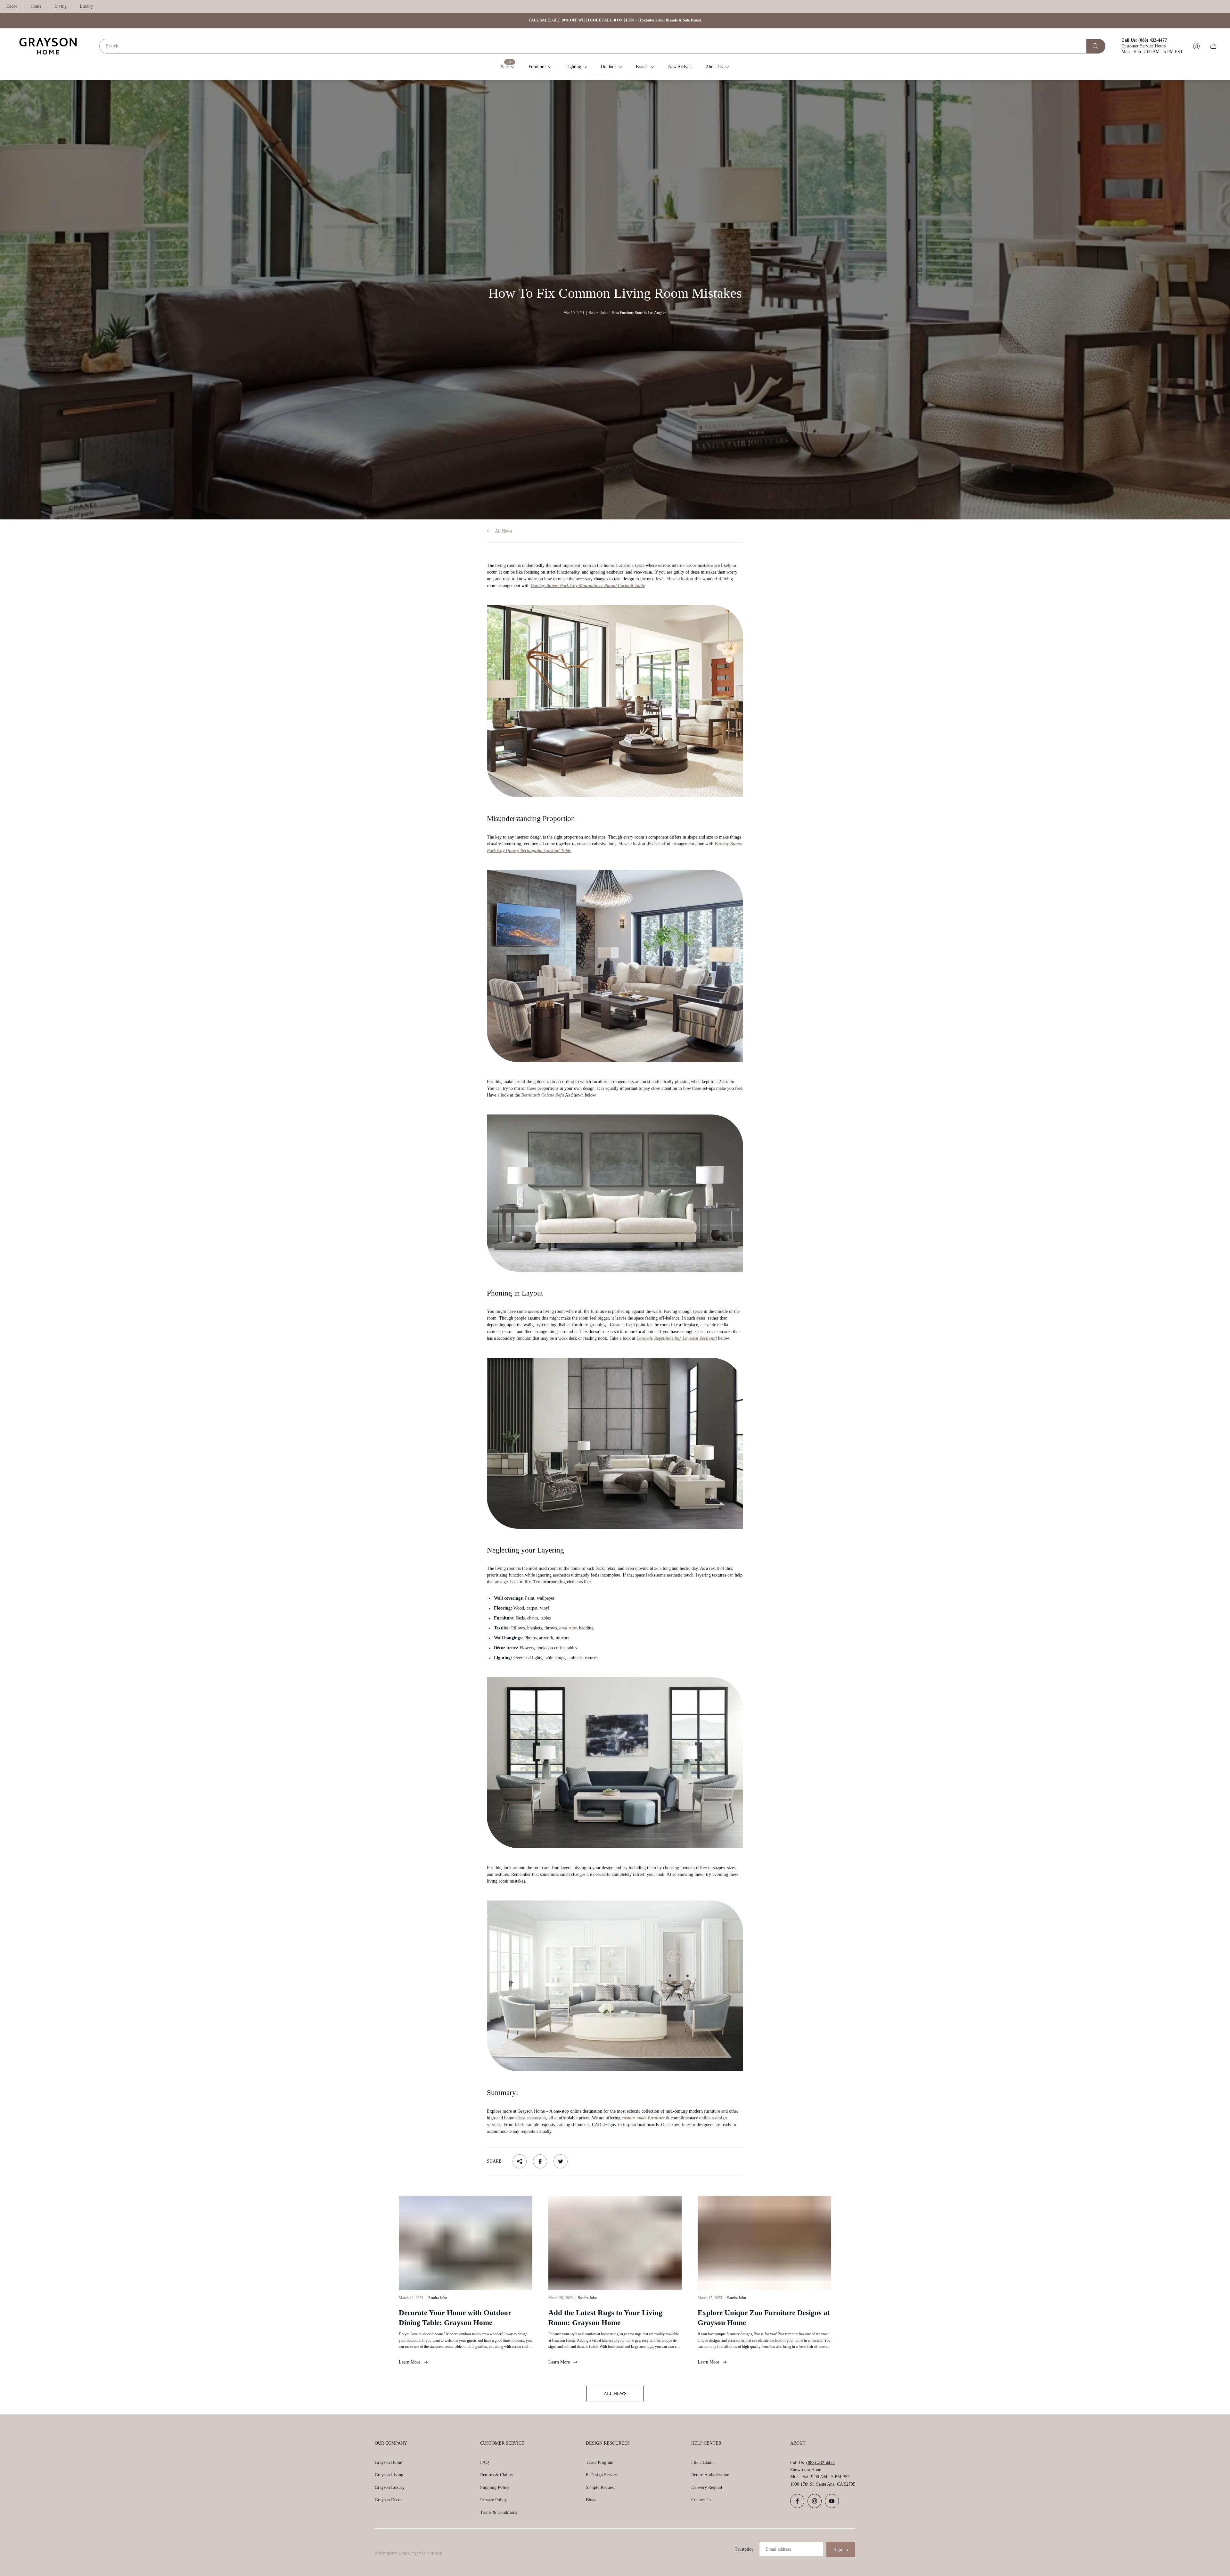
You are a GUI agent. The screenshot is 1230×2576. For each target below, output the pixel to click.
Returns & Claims (496, 2475)
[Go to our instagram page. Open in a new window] (815, 2501)
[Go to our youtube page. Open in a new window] (832, 2501)
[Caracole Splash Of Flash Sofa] (615, 1986)
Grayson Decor (388, 2500)
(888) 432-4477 (820, 2463)
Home (36, 6)
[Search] (1096, 46)
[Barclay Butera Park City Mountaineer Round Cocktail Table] (615, 701)
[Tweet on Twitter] (561, 2161)
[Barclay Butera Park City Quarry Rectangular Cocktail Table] (615, 966)
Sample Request (600, 2487)
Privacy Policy (493, 2500)
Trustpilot (744, 2549)
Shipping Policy (495, 2487)
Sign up (841, 2550)
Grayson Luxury (390, 2487)
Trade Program (600, 2462)
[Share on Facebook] (540, 2161)
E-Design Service (602, 2475)
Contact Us (701, 2500)
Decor (12, 6)
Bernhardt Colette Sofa (543, 1095)
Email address (778, 2549)
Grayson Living (389, 2475)
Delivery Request (707, 2487)
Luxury (86, 6)
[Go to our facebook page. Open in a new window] (797, 2501)
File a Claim (702, 2462)
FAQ (484, 2462)
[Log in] (1196, 46)
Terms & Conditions (499, 2512)
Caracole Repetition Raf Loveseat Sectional (677, 1338)
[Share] (520, 2161)
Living (61, 6)
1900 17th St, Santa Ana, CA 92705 (823, 2484)
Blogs (591, 2500)
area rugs (568, 1628)
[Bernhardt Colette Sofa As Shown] (615, 1193)
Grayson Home (388, 2462)
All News (503, 531)
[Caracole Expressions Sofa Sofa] (615, 1763)
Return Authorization (710, 2475)
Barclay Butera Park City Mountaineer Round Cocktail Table (588, 586)
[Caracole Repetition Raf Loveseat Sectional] (615, 1443)
